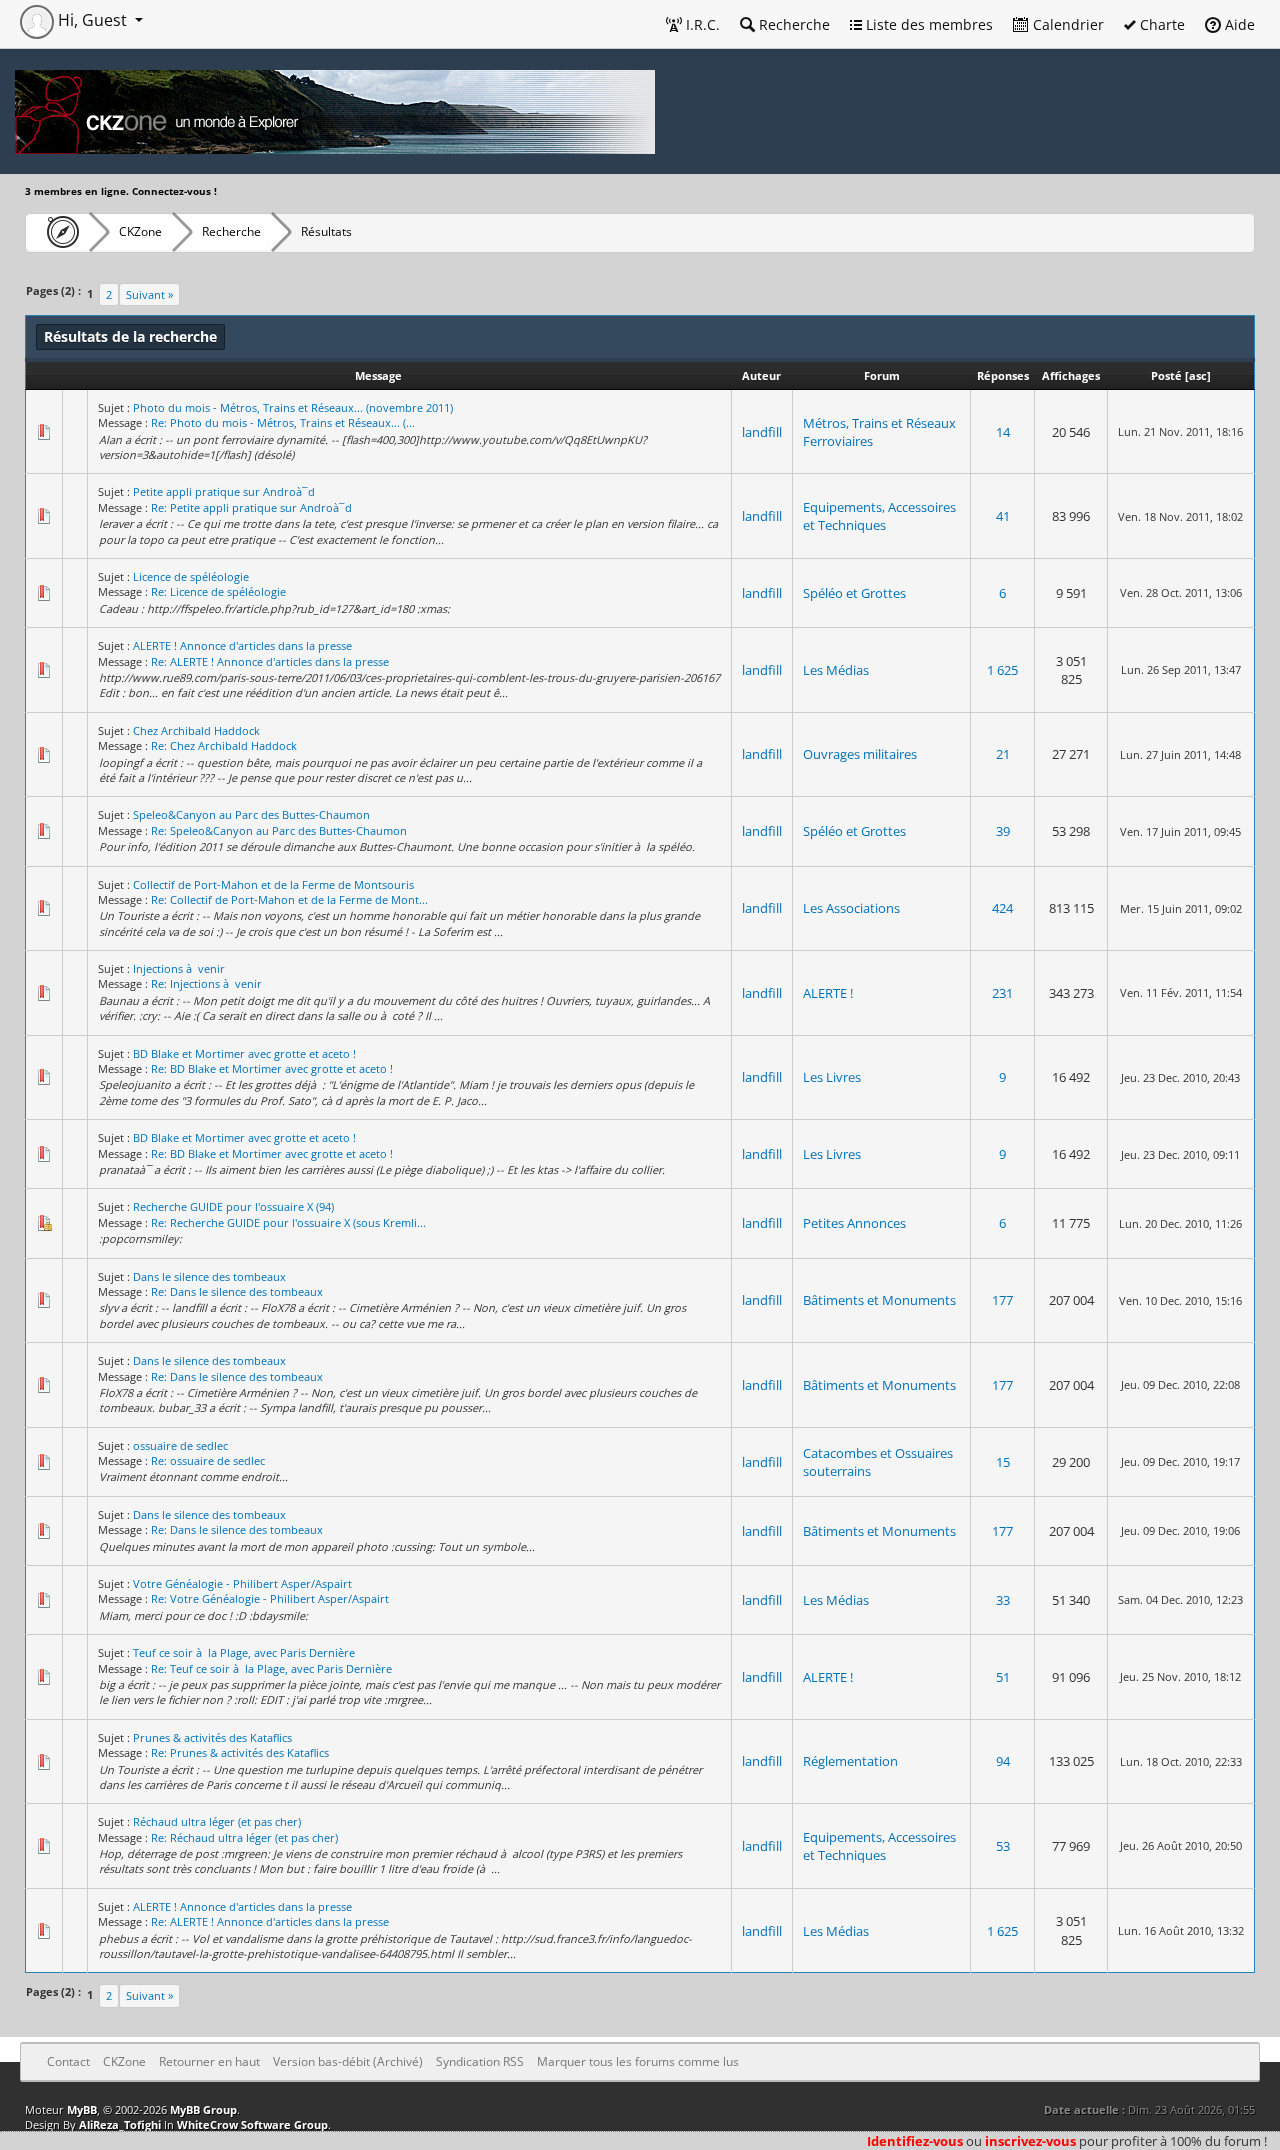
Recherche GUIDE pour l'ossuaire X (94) (233, 1206)
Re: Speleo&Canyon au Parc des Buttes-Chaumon (279, 830)
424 (1002, 908)
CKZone (140, 231)
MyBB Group (203, 2109)
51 (1003, 1677)
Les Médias (836, 670)
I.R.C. (701, 24)
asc (1198, 375)
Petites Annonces (854, 1223)
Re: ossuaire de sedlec (208, 1460)
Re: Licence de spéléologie (218, 591)
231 (1002, 993)
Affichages (1071, 375)
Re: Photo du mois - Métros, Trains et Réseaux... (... (283, 422)
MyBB (82, 2109)
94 (1003, 1761)
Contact (68, 2061)
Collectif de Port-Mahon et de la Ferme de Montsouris (273, 884)
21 (1003, 754)
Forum (882, 375)
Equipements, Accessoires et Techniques (879, 516)
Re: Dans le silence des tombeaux (237, 1291)
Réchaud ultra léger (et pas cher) (217, 1821)
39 (1003, 831)
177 (1002, 1300)
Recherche (792, 24)
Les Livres (832, 1077)
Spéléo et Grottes (854, 593)
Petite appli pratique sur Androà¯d (224, 491)
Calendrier (1066, 24)
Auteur (761, 375)
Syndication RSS (480, 2061)
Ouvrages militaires (860, 754)
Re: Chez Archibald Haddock (224, 745)
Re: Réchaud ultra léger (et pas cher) (244, 1837)
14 (1003, 432)
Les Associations (851, 908)
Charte (1160, 24)
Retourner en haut (209, 2061)
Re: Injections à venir (206, 983)
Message (378, 375)
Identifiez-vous (915, 2141)
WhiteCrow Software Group (252, 2124)
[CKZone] (57, 232)
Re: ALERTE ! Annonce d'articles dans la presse (270, 661)
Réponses (1003, 375)
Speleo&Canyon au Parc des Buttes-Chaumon (251, 814)
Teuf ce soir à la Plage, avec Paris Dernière (244, 1652)
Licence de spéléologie (191, 576)
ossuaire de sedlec (180, 1445)
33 (1003, 1600)
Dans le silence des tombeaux (209, 1276)
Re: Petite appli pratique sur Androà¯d (251, 507)
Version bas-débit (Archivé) (348, 2061)
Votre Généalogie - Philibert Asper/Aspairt (242, 1583)
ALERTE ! (828, 993)
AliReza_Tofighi (120, 2124)
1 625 (1002, 670)
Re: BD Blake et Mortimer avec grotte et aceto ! (272, 1068)
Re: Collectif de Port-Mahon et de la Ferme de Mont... (289, 899)
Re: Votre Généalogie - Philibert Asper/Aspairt (270, 1598)
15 (1003, 1462)
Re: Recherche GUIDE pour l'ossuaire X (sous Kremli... (288, 1222)
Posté (1166, 375)
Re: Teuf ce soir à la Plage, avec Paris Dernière (271, 1668)
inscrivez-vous (1030, 2141)
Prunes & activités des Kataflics (212, 1737)
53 (1003, 1846)
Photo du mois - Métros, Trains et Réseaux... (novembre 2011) (293, 407)
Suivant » (149, 294)
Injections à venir (179, 968)
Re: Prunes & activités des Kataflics (240, 1752)
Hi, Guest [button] (92, 20)
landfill (762, 432)
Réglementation (850, 1761)
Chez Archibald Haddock (196, 730)
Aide (1238, 24)
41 (1003, 516)
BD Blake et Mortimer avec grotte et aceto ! (244, 1053)
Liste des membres (927, 24)
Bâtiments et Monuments (879, 1300)
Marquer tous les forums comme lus (638, 2061)
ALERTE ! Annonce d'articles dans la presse (242, 645)
